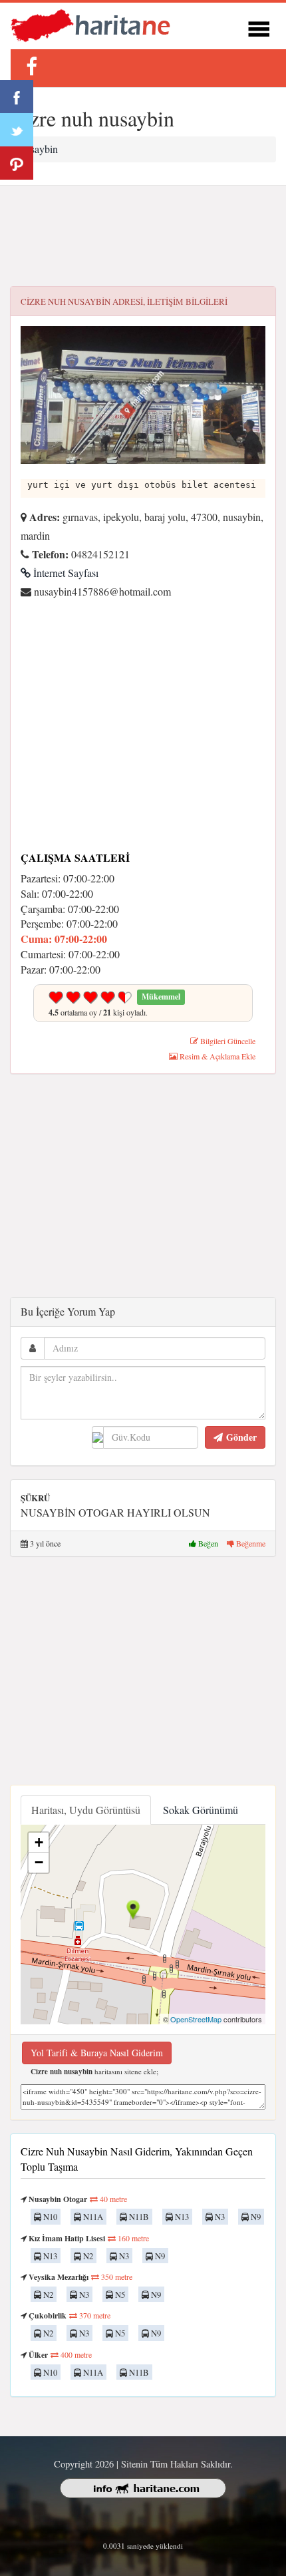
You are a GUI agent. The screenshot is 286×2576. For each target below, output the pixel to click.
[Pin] (17, 163)
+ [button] (39, 1842)
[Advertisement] (143, 236)
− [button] (39, 1862)
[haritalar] (90, 24)
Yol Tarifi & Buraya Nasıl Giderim (97, 2053)
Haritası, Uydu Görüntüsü (86, 1810)
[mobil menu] (259, 27)
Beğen (208, 1543)
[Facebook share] (17, 96)
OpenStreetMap (196, 2019)
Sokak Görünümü (201, 1810)
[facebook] (31, 66)
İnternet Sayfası (65, 573)
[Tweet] (17, 130)
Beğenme (250, 1543)
